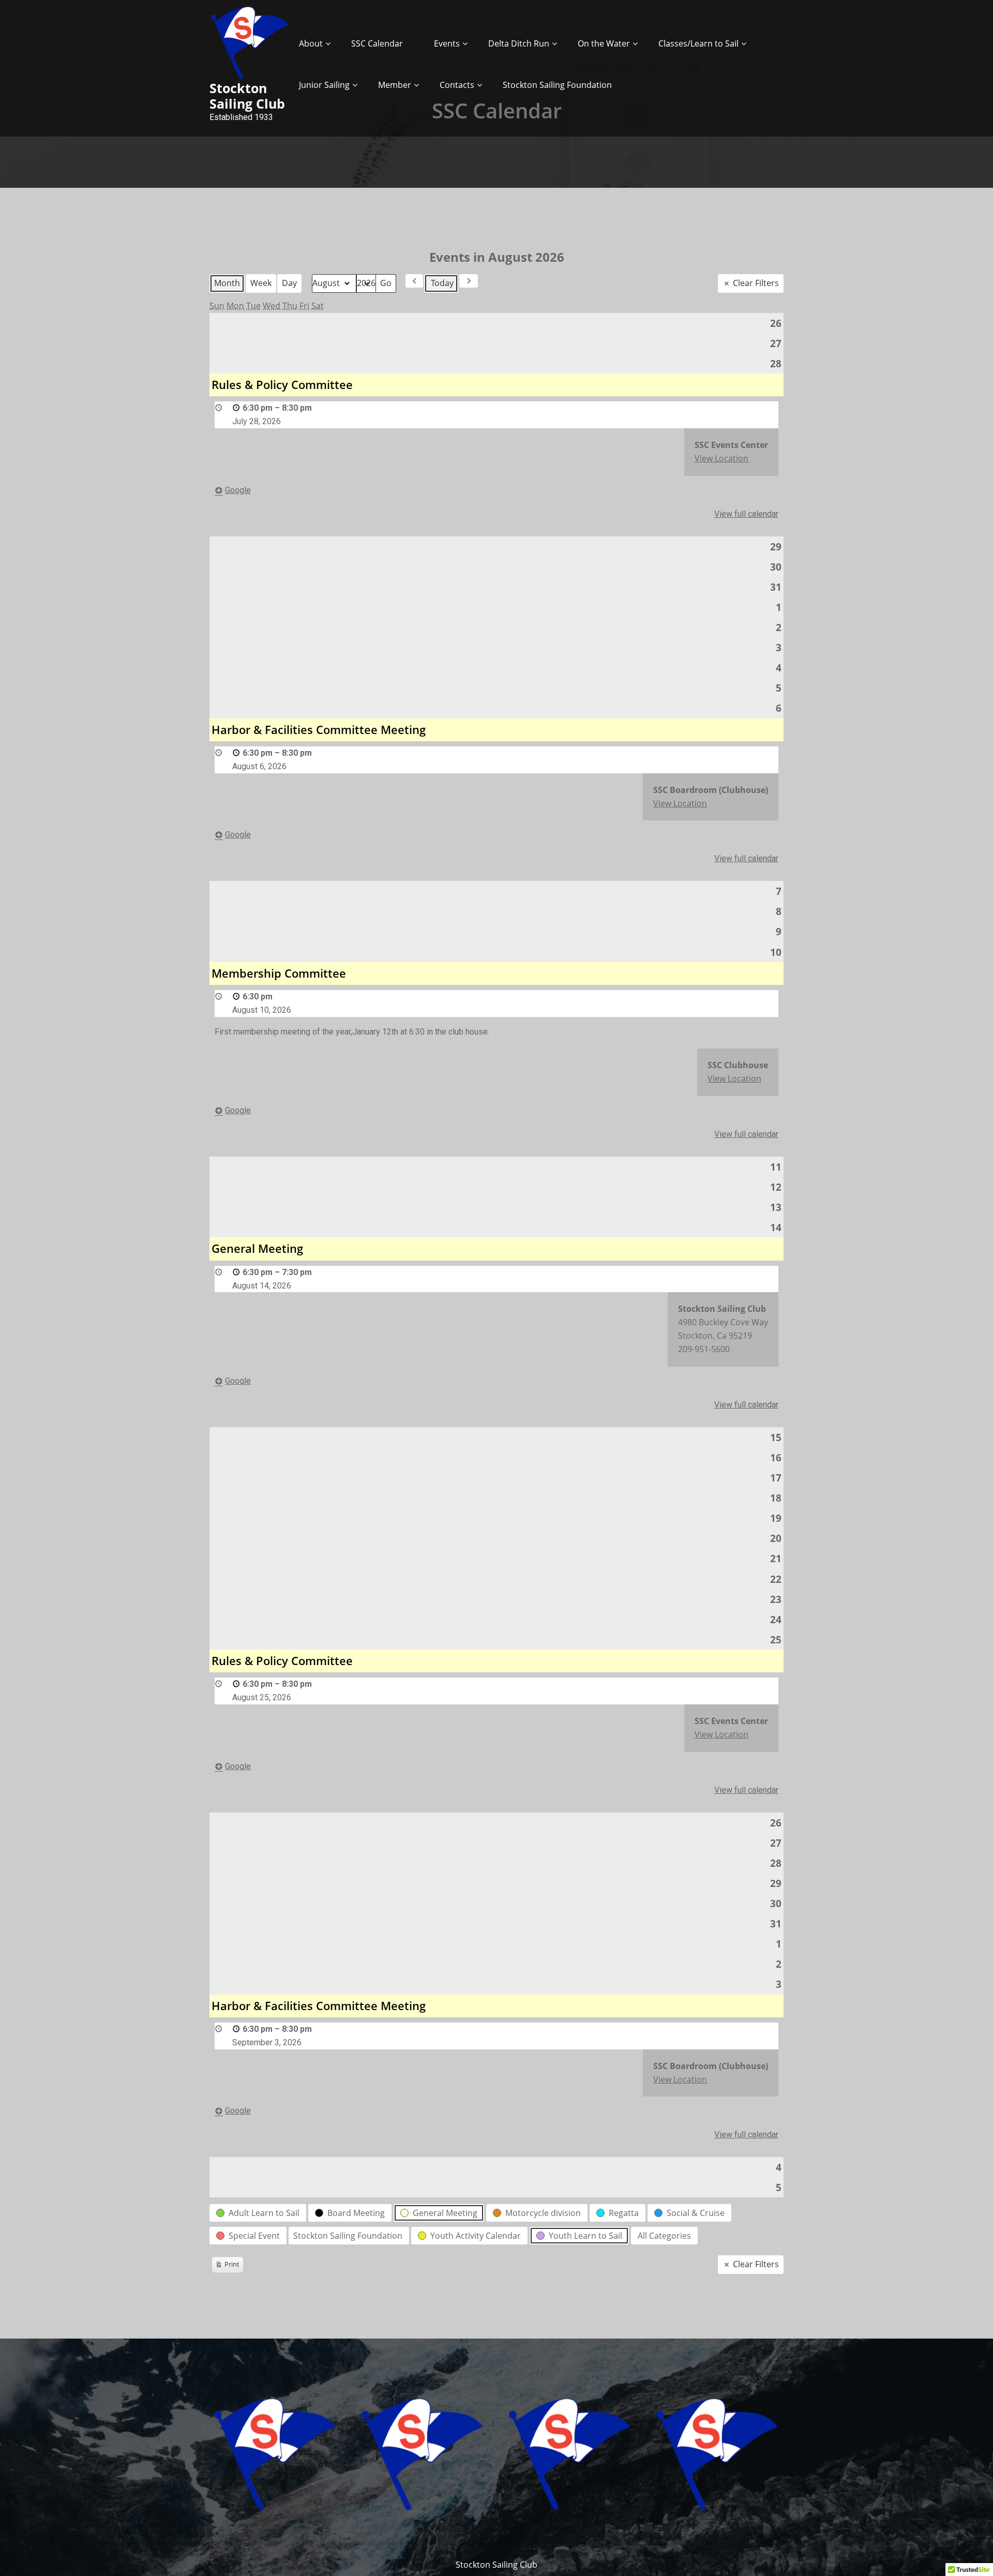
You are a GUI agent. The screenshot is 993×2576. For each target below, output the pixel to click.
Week (261, 283)
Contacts (457, 85)
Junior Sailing (324, 85)
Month (227, 283)
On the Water (604, 43)
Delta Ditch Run (519, 43)
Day (289, 283)
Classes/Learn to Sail (698, 43)
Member (395, 85)
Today (442, 283)
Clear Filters (756, 283)
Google (238, 490)
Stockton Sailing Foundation (557, 85)
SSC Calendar (377, 43)
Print (227, 2266)
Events (447, 43)
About (311, 43)
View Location (721, 458)
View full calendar (746, 514)
